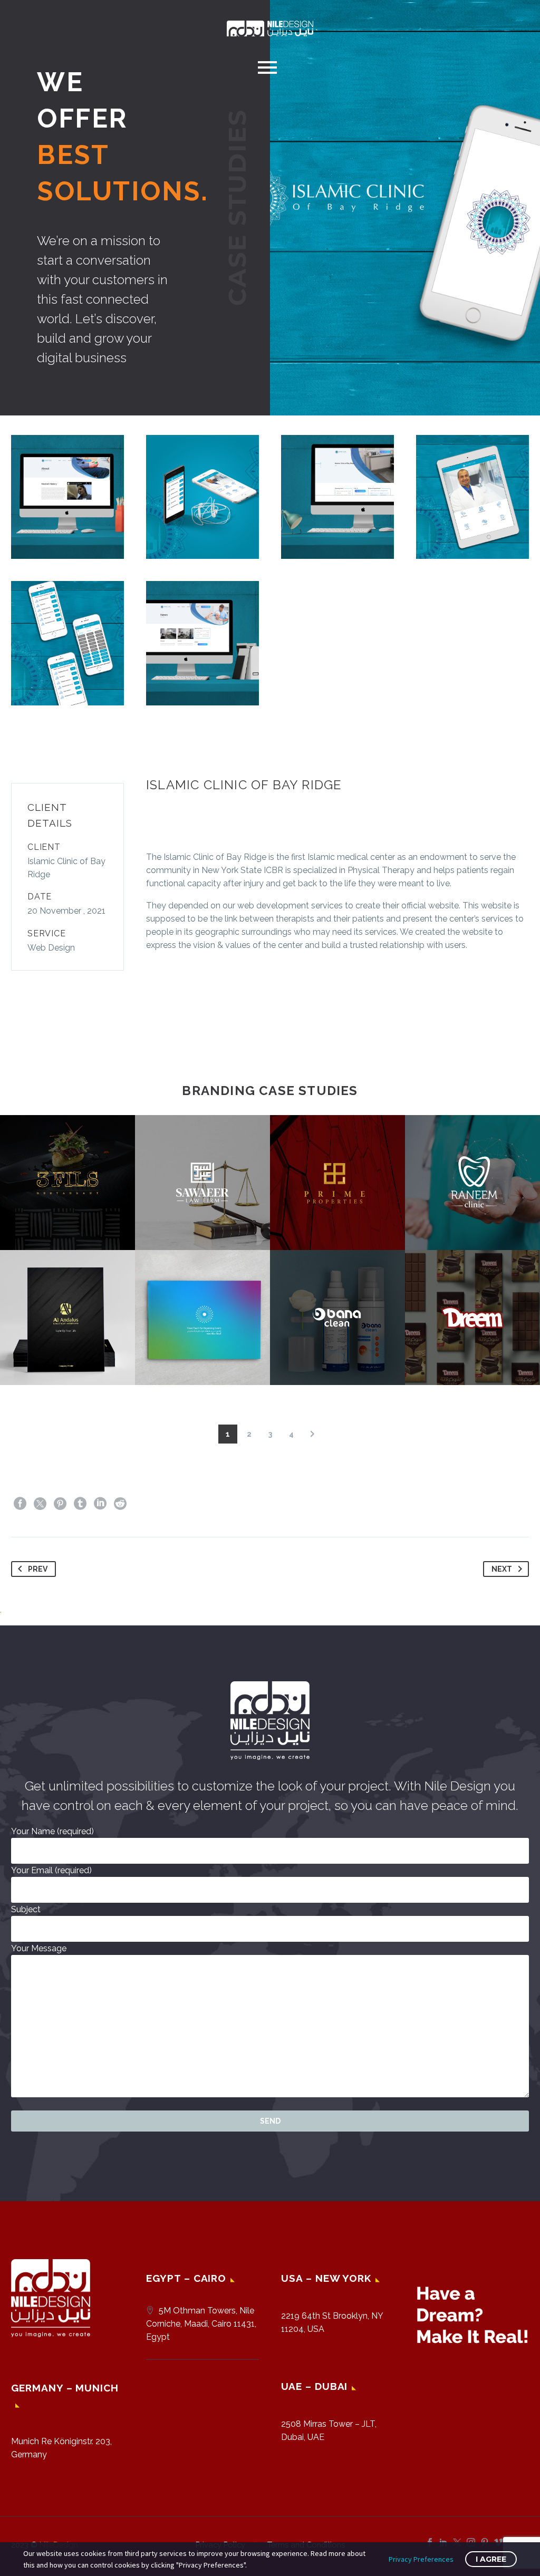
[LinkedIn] (100, 1504)
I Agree (491, 2559)
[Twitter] (40, 1504)
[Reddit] (120, 1504)
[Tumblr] (80, 1504)
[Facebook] (20, 1504)
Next (502, 1569)
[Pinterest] (60, 1504)
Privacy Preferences (421, 2559)
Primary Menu (267, 67)
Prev (38, 1569)
